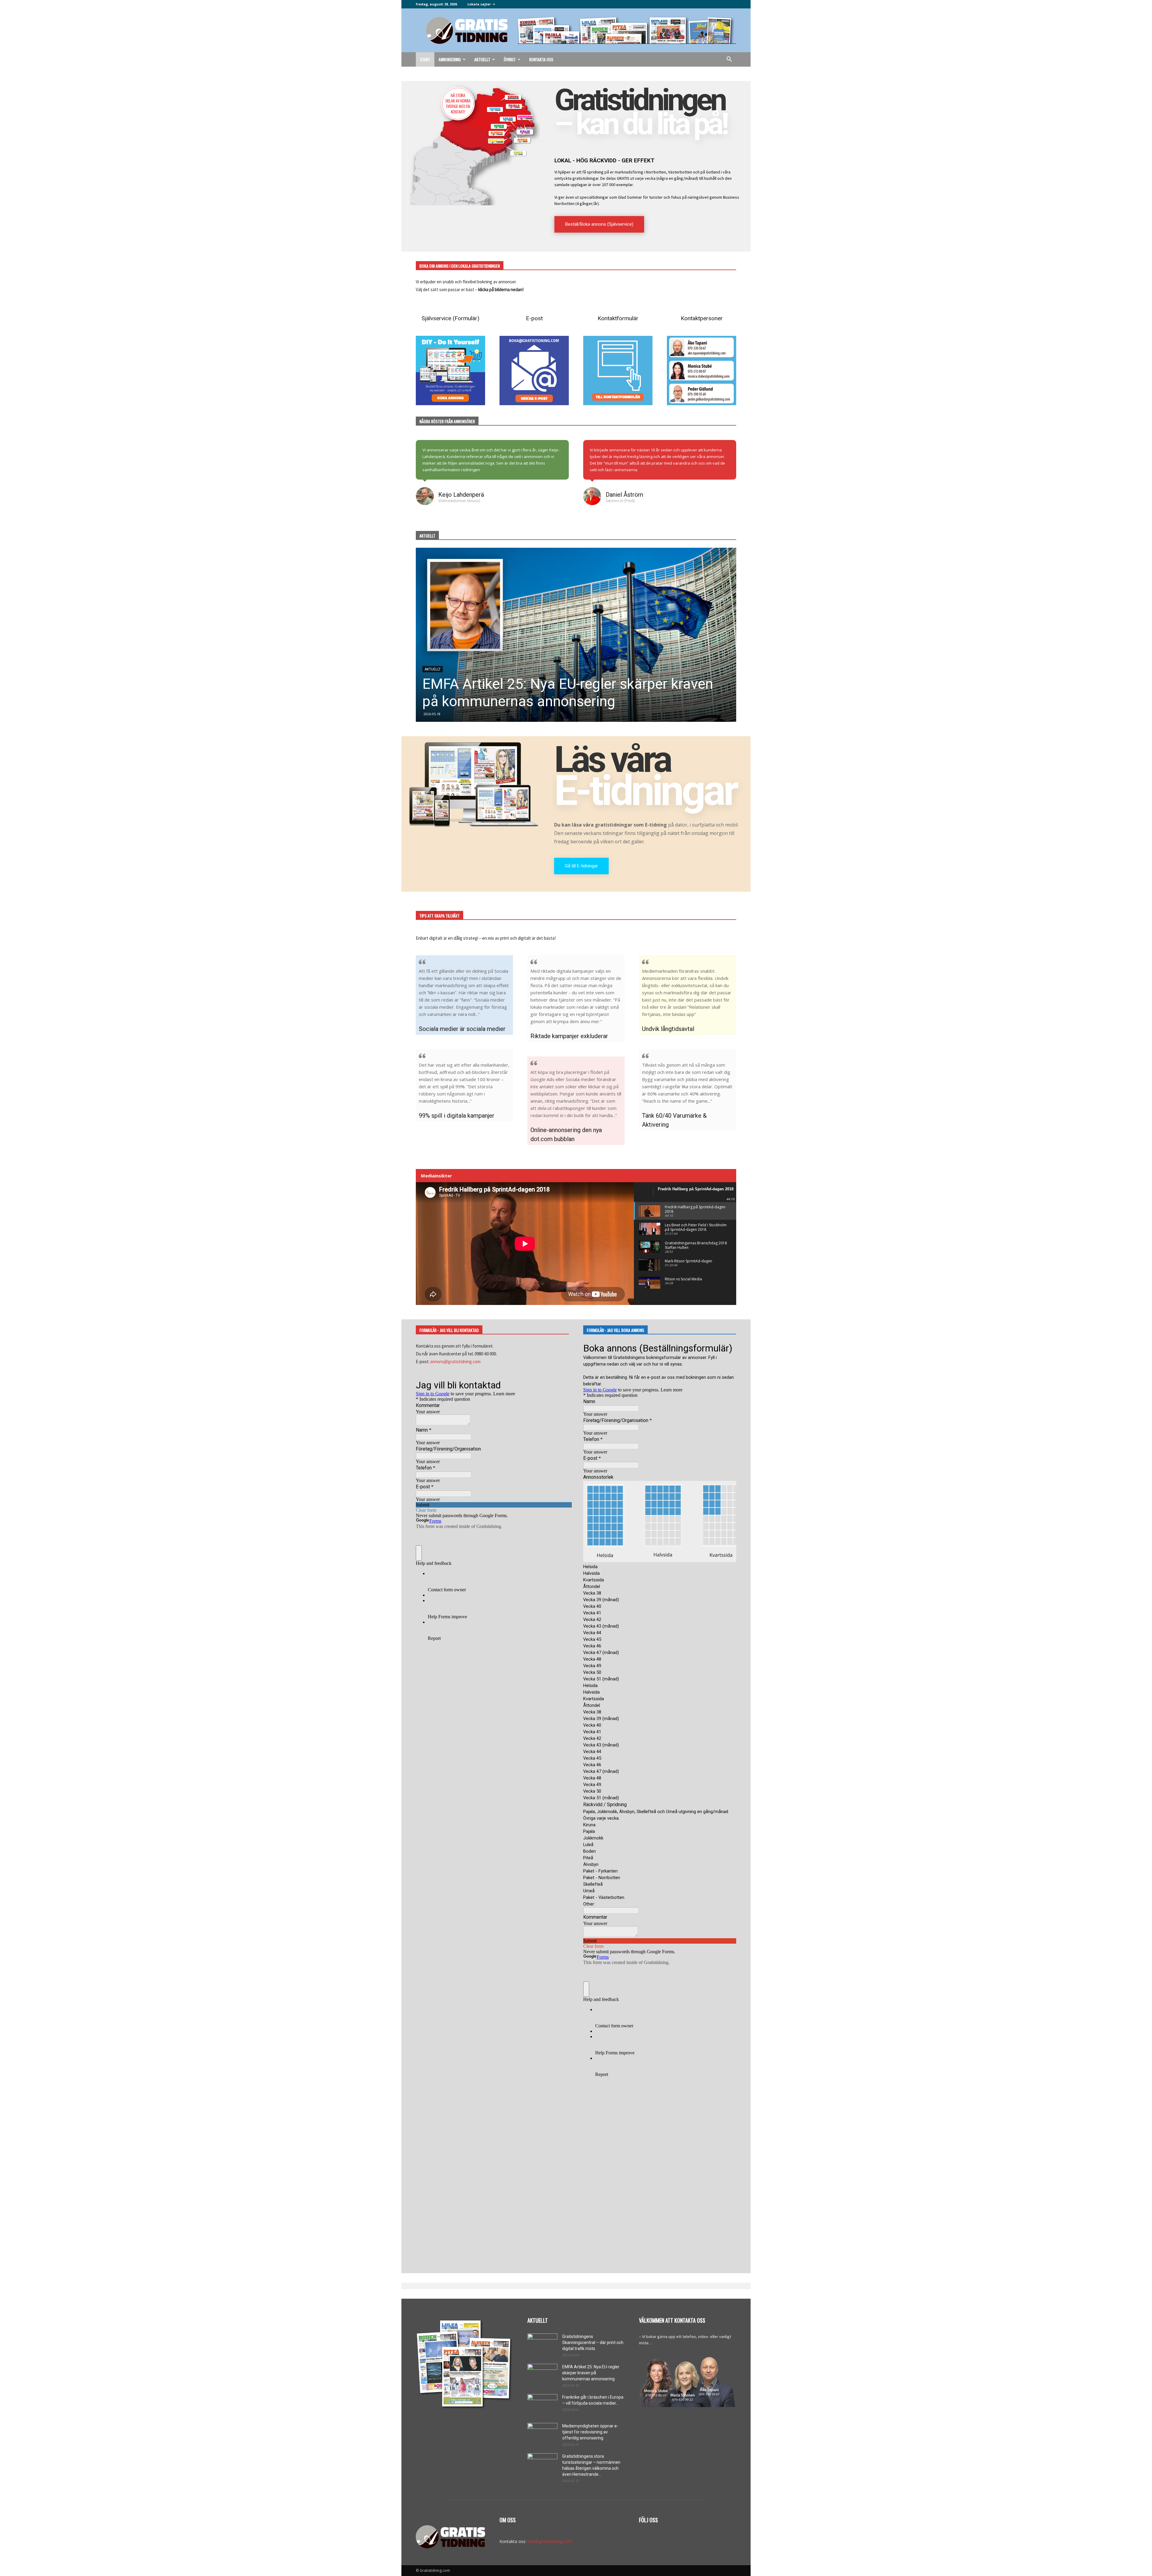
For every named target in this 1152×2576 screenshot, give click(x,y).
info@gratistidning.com (550, 2541)
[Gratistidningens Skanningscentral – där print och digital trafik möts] (576, 635)
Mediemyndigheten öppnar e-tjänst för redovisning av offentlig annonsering (590, 2432)
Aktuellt (482, 59)
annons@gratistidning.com (455, 1362)
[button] (729, 60)
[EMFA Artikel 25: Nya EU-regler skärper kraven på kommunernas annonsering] (542, 2374)
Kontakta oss (541, 59)
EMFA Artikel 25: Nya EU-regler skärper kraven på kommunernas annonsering (591, 2373)
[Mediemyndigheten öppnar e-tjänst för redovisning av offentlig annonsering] (542, 2433)
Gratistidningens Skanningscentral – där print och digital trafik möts (593, 2343)
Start (425, 59)
